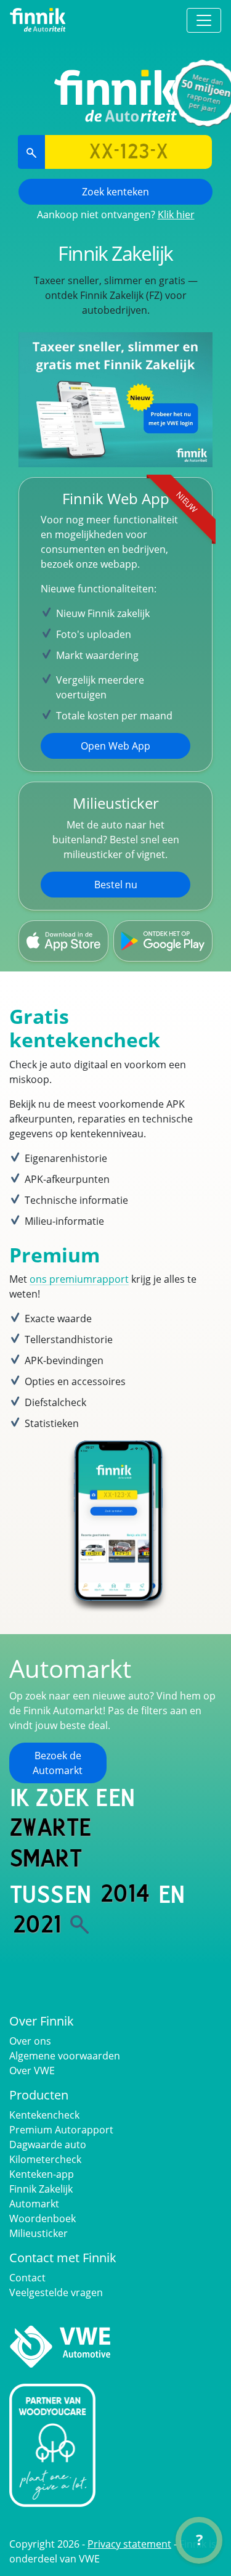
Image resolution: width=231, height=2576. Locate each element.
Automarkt (34, 2204)
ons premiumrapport (79, 1279)
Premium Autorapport (61, 2130)
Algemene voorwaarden (65, 2056)
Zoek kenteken (115, 192)
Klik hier (176, 215)
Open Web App (115, 746)
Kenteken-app (42, 2174)
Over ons (30, 2041)
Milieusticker (38, 2233)
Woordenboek (43, 2218)
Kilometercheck (45, 2159)
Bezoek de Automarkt (58, 1763)
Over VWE (32, 2071)
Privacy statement (129, 2544)
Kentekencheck (44, 2115)
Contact (27, 2278)
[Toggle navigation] (204, 20)
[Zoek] (79, 1924)
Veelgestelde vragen (56, 2292)
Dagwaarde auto (48, 2145)
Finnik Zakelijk (41, 2189)
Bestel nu (116, 885)
